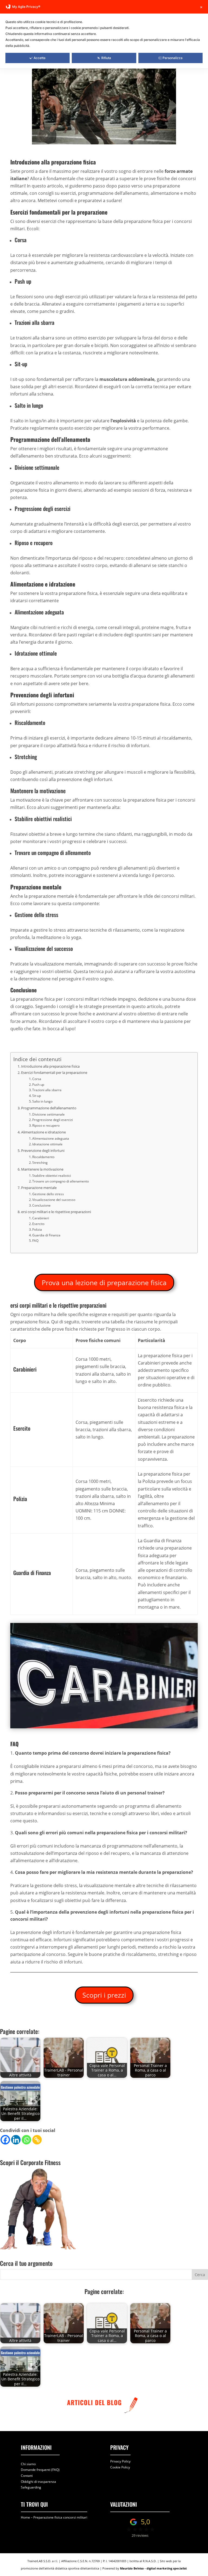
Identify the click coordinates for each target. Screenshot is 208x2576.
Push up (38, 1085)
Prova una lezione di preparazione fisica (104, 1282)
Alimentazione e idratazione (43, 1132)
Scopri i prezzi (104, 1995)
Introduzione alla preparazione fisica (50, 1066)
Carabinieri (41, 1218)
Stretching (40, 1163)
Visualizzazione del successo (54, 1200)
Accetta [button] (40, 58)
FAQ (35, 1241)
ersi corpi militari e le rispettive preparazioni (56, 1212)
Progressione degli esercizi (53, 1120)
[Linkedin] (16, 2140)
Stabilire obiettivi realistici (52, 1176)
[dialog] (104, 34)
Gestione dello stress (48, 1194)
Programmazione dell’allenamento (49, 1108)
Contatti (27, 2476)
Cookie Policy (120, 2467)
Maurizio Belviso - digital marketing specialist (153, 2568)
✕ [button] (201, 7)
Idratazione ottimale (47, 1144)
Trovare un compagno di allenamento (61, 1181)
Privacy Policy (120, 2461)
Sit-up (37, 1096)
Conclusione (41, 1205)
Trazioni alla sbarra (47, 1090)
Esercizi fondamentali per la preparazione (54, 1072)
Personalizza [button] (173, 58)
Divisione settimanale (48, 1114)
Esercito (38, 1224)
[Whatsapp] (26, 2140)
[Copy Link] (37, 2140)
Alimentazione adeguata (51, 1138)
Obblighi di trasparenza (38, 2481)
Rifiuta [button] (106, 58)
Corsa (37, 1079)
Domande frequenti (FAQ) (40, 2470)
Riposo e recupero (46, 1125)
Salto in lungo (42, 1101)
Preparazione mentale (39, 1188)
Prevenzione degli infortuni (43, 1151)
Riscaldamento (43, 1157)
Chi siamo (28, 2464)
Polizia (37, 1229)
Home (25, 2517)
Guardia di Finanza (46, 1235)
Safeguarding (31, 2487)
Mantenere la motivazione (42, 1169)
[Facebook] (5, 2140)
